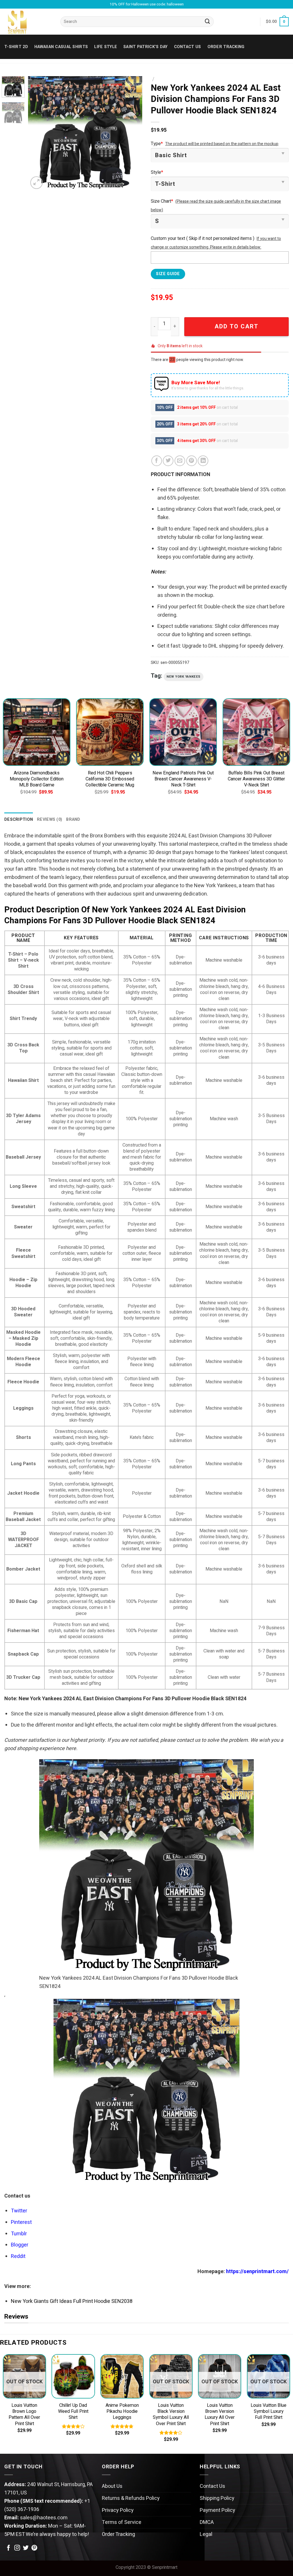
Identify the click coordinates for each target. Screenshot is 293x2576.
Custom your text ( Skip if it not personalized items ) (203, 238)
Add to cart (236, 327)
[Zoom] (37, 183)
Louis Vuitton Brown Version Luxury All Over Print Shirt (220, 2415)
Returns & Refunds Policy (131, 2498)
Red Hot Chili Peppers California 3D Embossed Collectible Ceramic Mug (110, 779)
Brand (73, 819)
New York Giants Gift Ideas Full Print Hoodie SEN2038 (72, 2301)
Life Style (106, 47)
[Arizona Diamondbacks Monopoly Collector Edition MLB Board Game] (37, 732)
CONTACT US (188, 47)
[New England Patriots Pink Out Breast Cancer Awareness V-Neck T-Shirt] (183, 732)
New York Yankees (184, 677)
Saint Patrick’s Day (145, 47)
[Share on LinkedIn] (203, 461)
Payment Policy (217, 2510)
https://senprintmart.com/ (257, 2272)
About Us (112, 2486)
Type (157, 144)
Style (157, 172)
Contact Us (212, 2486)
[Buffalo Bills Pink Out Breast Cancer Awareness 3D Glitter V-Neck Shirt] (256, 732)
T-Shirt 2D (16, 47)
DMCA (207, 2522)
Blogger (20, 2245)
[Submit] (208, 22)
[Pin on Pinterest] (192, 461)
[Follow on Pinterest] (34, 2548)
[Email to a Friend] (180, 461)
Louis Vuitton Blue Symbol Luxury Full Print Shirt (269, 2412)
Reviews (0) (50, 819)
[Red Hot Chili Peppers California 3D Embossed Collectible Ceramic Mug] (110, 732)
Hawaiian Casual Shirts (61, 47)
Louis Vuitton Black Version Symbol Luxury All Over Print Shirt (171, 2415)
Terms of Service (122, 2522)
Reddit (18, 2256)
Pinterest (21, 2222)
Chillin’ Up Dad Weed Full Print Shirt (73, 2412)
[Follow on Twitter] (26, 2548)
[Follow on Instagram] (17, 2548)
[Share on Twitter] (168, 461)
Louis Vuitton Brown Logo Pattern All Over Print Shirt (24, 2415)
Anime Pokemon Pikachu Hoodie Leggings (122, 2412)
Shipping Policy (217, 2498)
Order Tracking (226, 47)
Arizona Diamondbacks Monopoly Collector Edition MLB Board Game (37, 779)
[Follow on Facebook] (9, 2548)
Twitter (19, 2211)
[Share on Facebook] (157, 461)
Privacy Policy (118, 2510)
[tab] (19, 819)
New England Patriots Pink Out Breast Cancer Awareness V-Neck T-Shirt (183, 779)
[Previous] (38, 133)
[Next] (133, 133)
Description (19, 819)
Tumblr (19, 2234)
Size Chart (162, 201)
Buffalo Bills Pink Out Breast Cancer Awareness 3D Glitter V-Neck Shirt (256, 779)
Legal (206, 2534)
